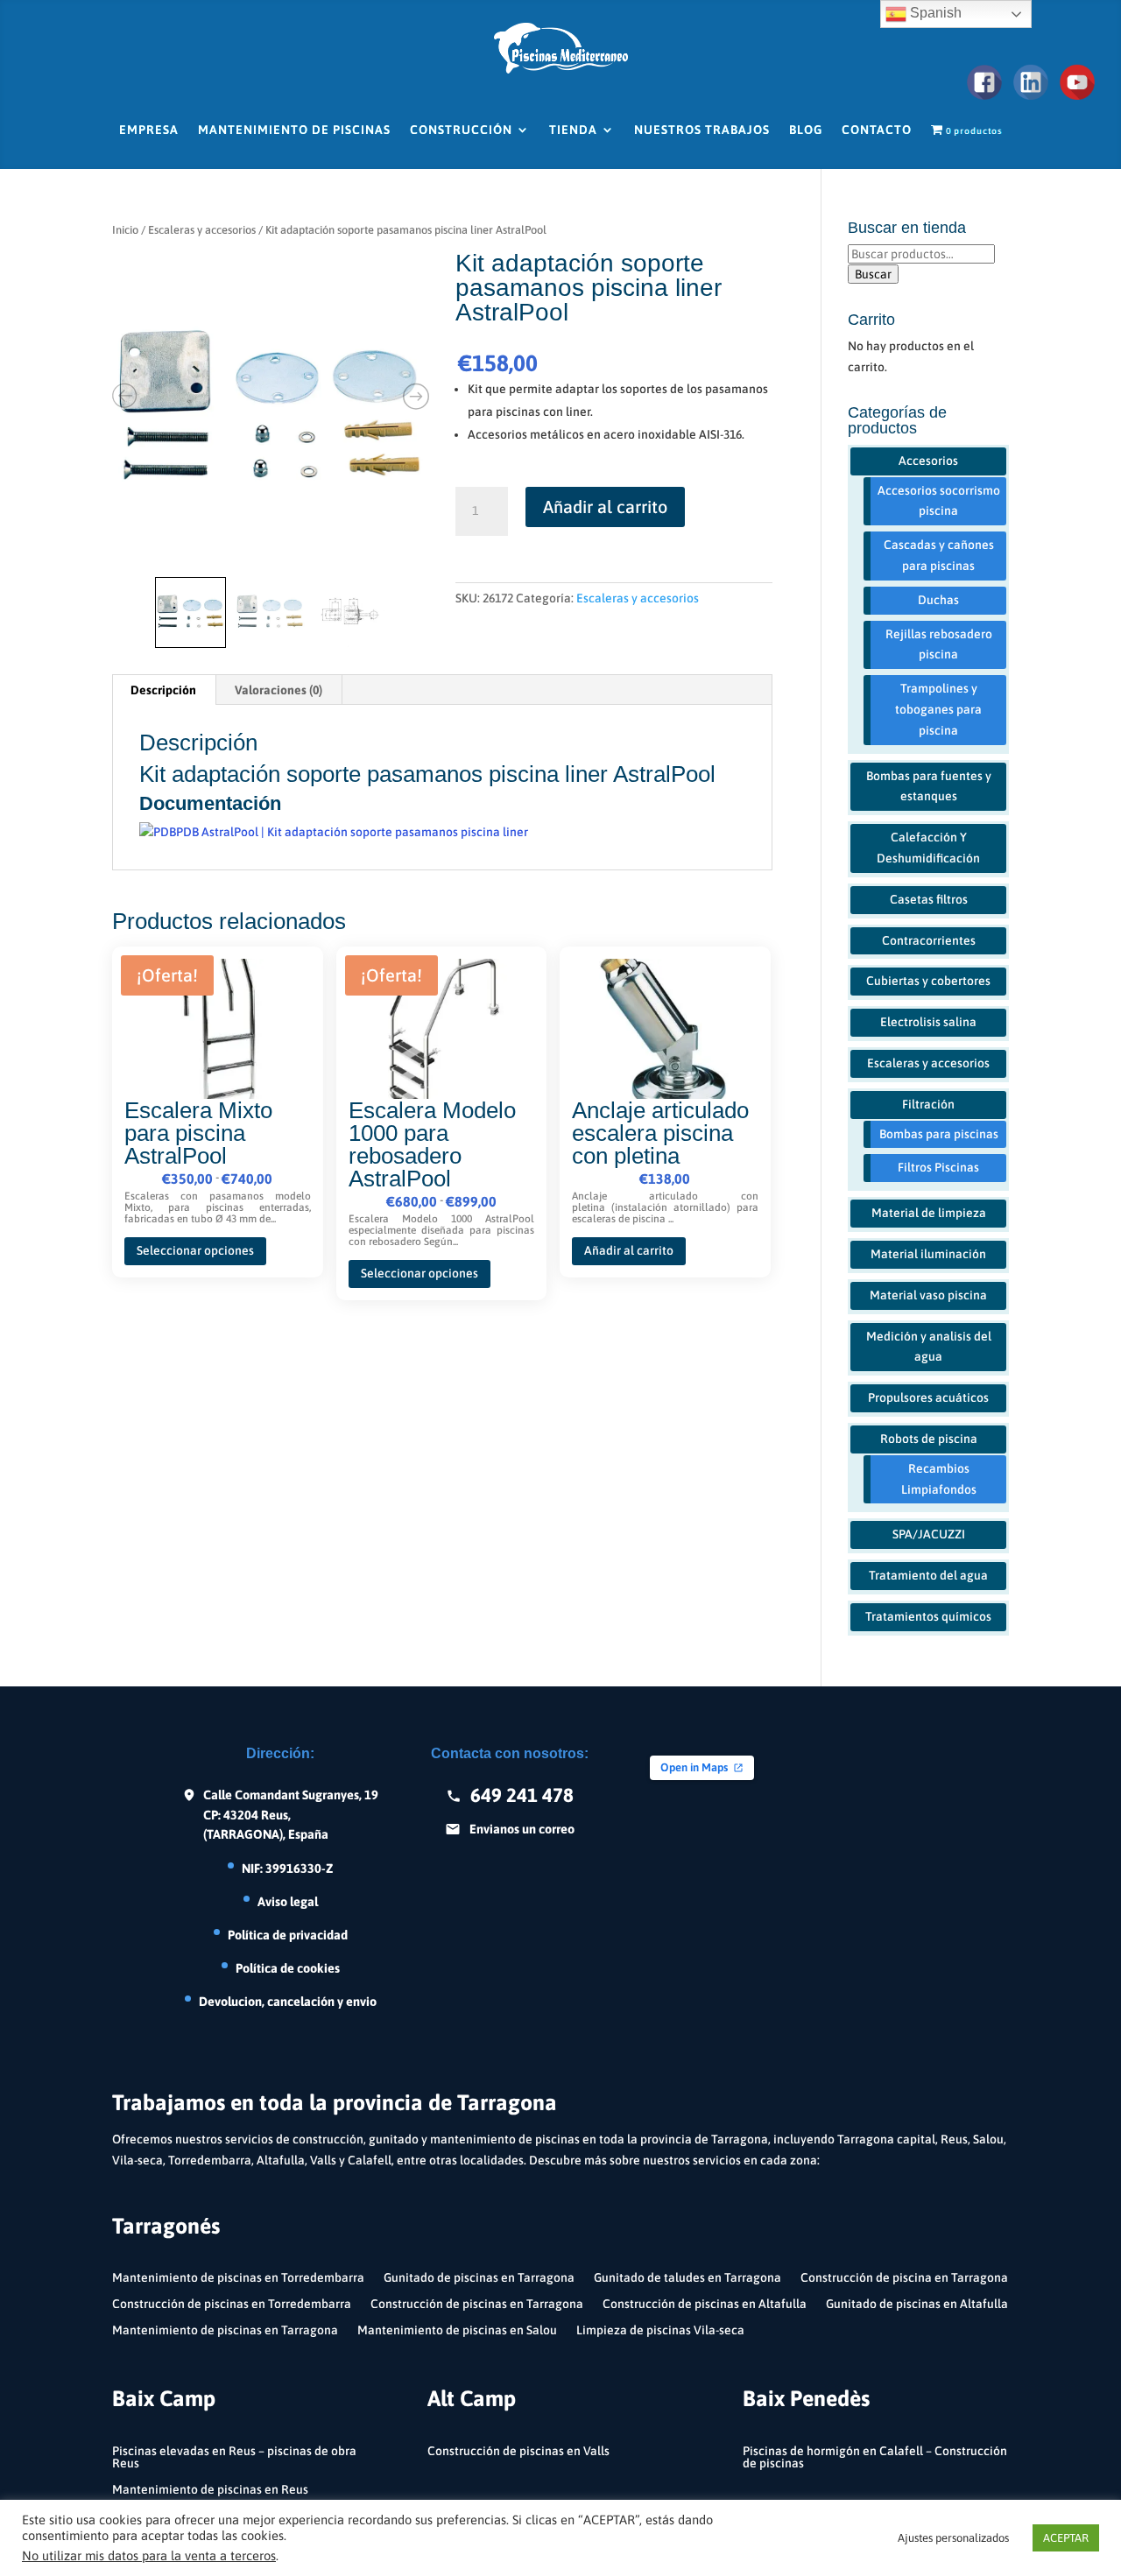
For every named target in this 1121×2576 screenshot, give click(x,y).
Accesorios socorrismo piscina (939, 501)
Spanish (934, 13)
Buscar (873, 274)
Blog (806, 130)
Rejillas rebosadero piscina (939, 644)
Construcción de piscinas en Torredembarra (232, 2304)
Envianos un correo (522, 1829)
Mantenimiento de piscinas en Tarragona (225, 2330)
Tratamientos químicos (928, 1616)
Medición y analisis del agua (929, 1347)
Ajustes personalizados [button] (953, 2538)
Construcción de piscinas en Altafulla (705, 2304)
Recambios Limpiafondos (939, 1479)
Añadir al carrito (605, 507)
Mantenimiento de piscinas (294, 130)
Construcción (461, 130)
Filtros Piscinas (938, 1167)
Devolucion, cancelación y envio (288, 2001)
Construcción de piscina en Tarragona (904, 2278)
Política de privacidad (288, 1935)
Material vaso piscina (928, 1295)
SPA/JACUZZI (929, 1534)
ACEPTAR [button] (1066, 2538)
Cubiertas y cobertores (928, 981)
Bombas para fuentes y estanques (929, 786)
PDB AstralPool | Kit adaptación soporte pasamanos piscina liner (352, 832)
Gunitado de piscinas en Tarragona (479, 2278)
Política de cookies (288, 1968)
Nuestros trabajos (702, 130)
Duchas (938, 600)
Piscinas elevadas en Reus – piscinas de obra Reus (234, 2457)
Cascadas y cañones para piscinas (939, 555)
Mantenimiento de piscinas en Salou (457, 2330)
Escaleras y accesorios (202, 230)
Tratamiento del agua (928, 1575)
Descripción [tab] (163, 690)
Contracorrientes (929, 940)
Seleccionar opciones (195, 1250)
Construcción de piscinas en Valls (518, 2451)
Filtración (928, 1104)
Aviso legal (288, 1901)
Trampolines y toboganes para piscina (938, 709)
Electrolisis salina (928, 1022)
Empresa (149, 130)
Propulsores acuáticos (928, 1397)
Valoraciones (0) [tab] (278, 690)
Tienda (573, 130)
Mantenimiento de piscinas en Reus (210, 2490)
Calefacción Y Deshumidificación (928, 848)
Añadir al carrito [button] (629, 1250)
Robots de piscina (929, 1439)
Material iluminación (928, 1254)
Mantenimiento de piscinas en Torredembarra (238, 2278)
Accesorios (928, 461)
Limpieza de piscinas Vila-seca (660, 2330)
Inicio (125, 230)
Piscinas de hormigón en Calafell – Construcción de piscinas (875, 2457)
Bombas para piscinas (939, 1134)
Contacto (877, 130)
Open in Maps (694, 1767)
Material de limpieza (929, 1213)
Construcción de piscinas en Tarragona (477, 2304)
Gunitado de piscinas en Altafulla (917, 2304)
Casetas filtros (929, 899)
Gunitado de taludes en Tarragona (687, 2278)
